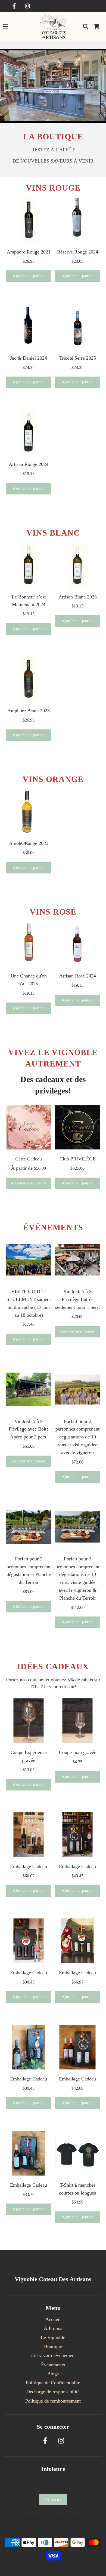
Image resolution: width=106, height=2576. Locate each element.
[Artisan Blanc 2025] (78, 565)
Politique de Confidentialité (53, 2383)
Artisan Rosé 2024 (78, 976)
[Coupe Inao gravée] (78, 1721)
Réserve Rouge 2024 (78, 252)
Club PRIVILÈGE (78, 1159)
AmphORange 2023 (29, 843)
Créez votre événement (53, 2355)
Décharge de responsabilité (53, 2392)
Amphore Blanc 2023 (29, 711)
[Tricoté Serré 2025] (78, 326)
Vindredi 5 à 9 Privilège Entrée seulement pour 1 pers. (78, 1299)
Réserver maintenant (77, 1331)
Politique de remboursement (53, 2401)
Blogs (53, 2374)
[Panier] (96, 26)
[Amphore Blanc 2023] (29, 679)
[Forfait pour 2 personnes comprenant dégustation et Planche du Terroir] (29, 1527)
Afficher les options (29, 1183)
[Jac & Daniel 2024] (29, 326)
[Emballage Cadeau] (29, 1835)
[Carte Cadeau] (29, 1127)
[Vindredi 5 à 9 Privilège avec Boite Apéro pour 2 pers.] (29, 1390)
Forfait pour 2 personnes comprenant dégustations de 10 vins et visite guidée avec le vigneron (77, 1437)
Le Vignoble (53, 2337)
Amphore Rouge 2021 (29, 252)
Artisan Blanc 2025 (78, 597)
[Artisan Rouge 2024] (29, 433)
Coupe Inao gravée (78, 1752)
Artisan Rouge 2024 (29, 464)
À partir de (29, 1168)
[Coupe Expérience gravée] (29, 1721)
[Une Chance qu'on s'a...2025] (29, 944)
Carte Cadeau (29, 1159)
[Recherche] (86, 26)
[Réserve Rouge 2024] (78, 220)
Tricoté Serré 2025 (78, 358)
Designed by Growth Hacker (53, 2513)
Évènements (53, 2365)
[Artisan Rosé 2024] (78, 944)
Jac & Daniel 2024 (29, 358)
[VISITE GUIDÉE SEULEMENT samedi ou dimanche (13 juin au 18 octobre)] (29, 1260)
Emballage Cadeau (29, 1866)
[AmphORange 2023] (29, 812)
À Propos (53, 2328)
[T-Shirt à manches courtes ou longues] (78, 2153)
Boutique (53, 2346)
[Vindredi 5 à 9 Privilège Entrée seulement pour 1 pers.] (78, 1260)
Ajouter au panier (29, 276)
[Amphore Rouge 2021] (29, 220)
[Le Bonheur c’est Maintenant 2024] (29, 565)
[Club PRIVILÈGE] (78, 1127)
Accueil (53, 2319)
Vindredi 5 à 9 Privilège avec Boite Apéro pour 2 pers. (29, 1429)
